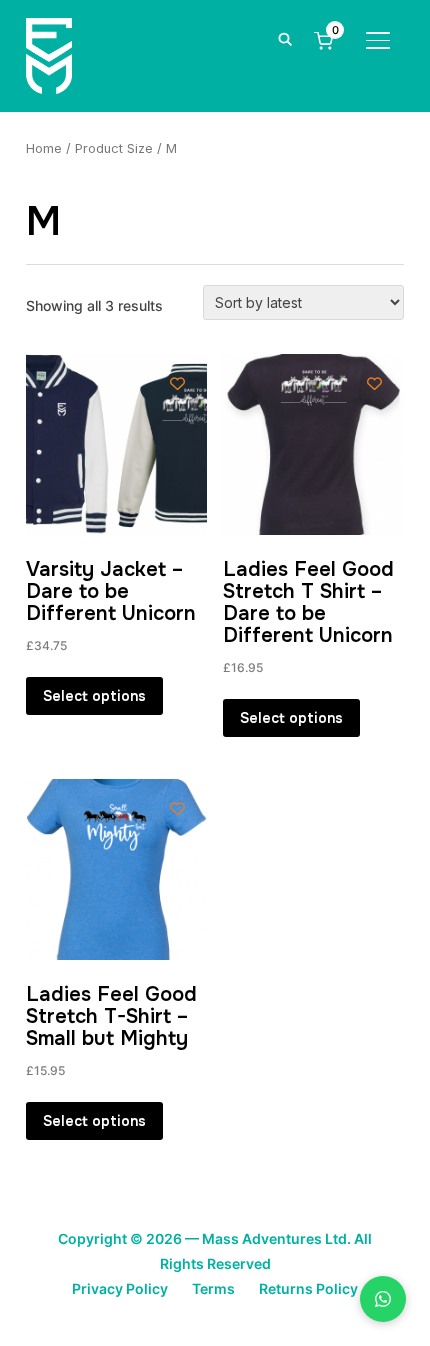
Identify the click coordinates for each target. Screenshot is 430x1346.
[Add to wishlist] (177, 383)
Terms (213, 1288)
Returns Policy (308, 1288)
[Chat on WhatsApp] (383, 1299)
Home (44, 148)
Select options (94, 696)
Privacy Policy (120, 1288)
